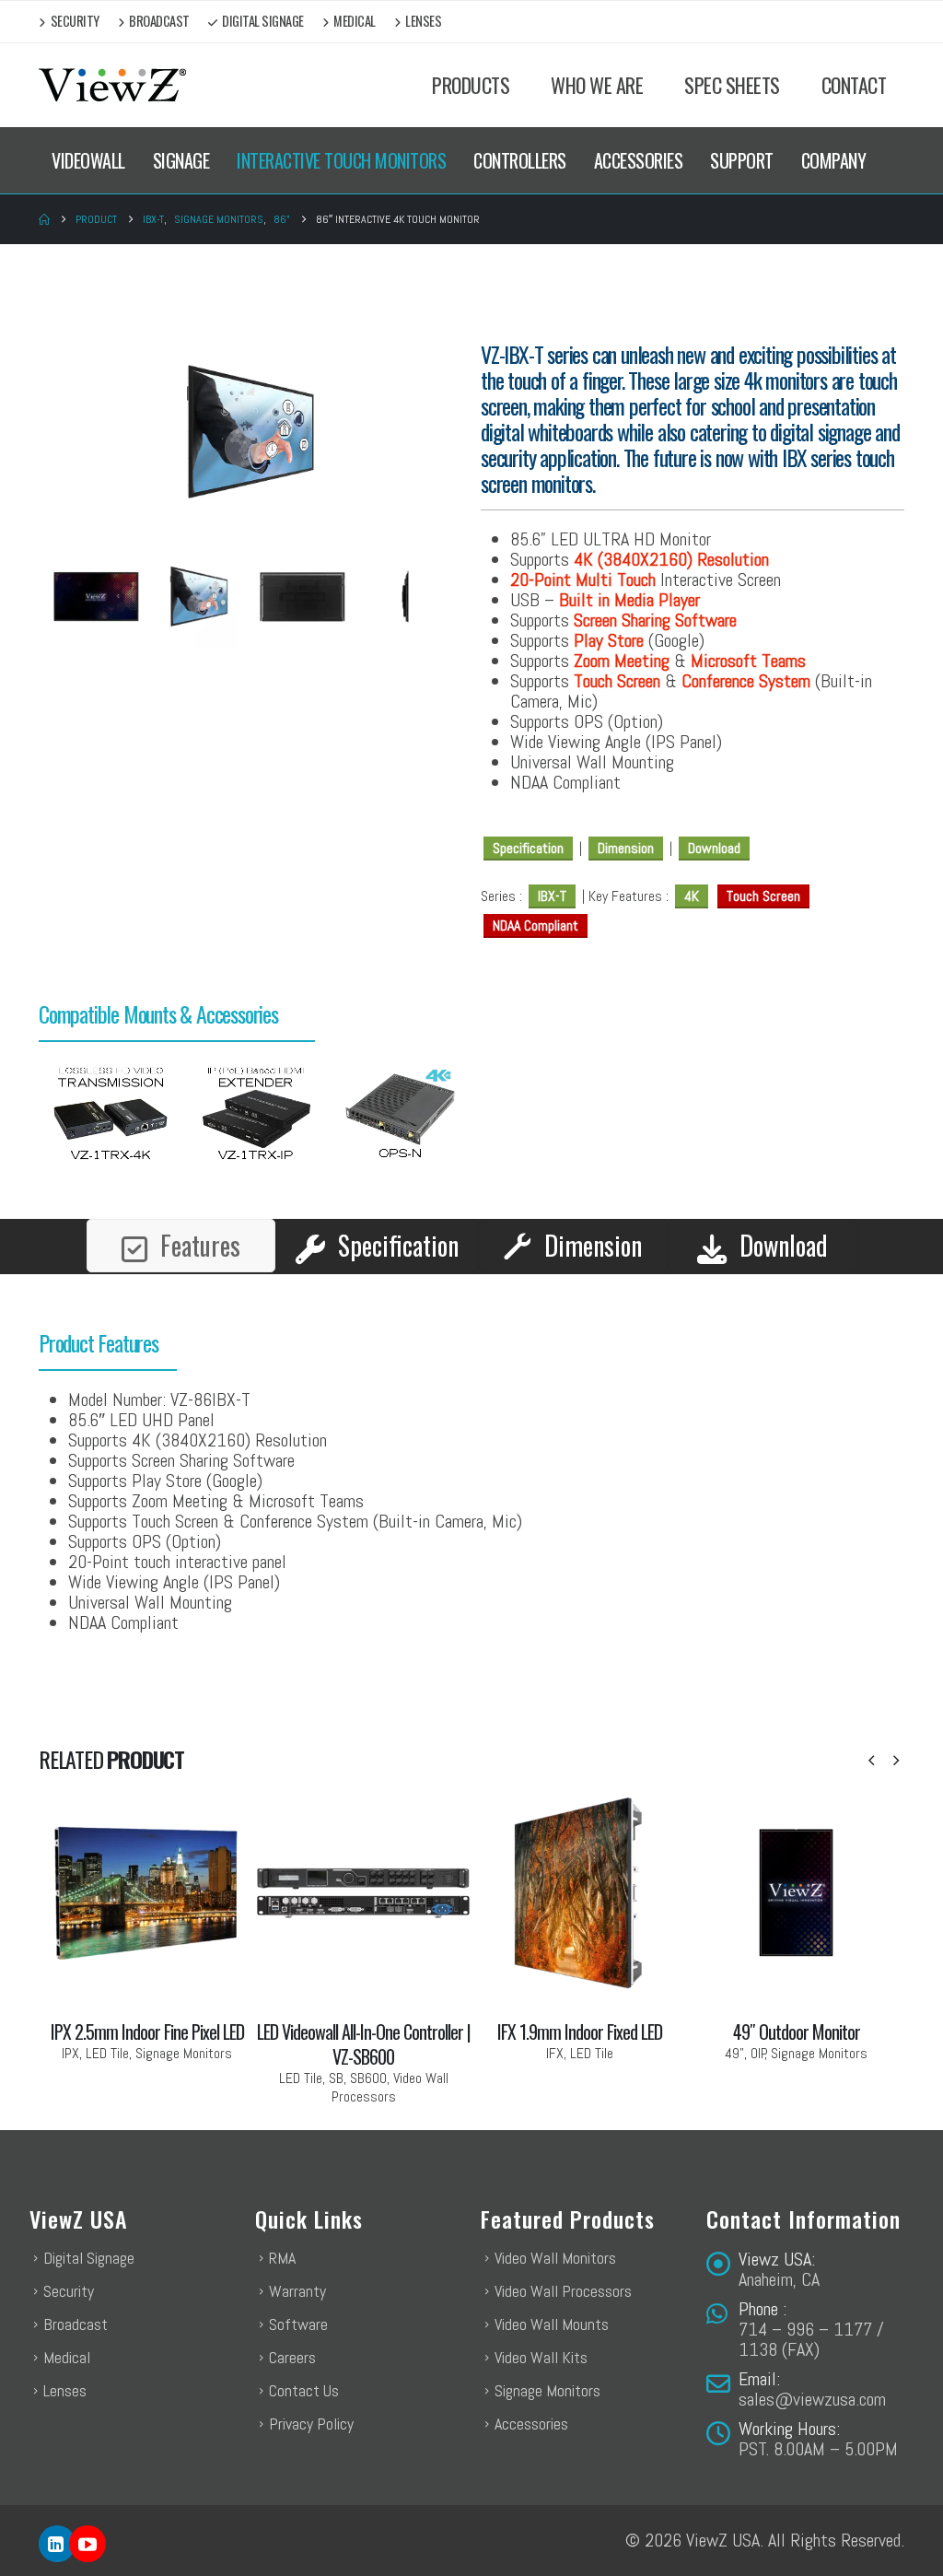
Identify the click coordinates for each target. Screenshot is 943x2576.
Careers (292, 2357)
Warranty (297, 2291)
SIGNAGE (181, 160)
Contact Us (304, 2390)
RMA (282, 2258)
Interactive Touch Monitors (341, 160)
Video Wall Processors (563, 2291)
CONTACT (854, 85)
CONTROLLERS (520, 160)
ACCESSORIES (639, 160)
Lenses (423, 21)
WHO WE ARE (597, 85)
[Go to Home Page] (44, 219)
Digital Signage (263, 21)
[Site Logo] (112, 85)
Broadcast (159, 21)
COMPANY (834, 160)
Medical (355, 21)
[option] (111, 1117)
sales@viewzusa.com (812, 2399)
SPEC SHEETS (732, 85)
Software (298, 2324)
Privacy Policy (311, 2424)
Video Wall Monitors (555, 2258)
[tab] (181, 1246)
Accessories (531, 2424)
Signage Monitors (547, 2390)
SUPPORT (742, 160)
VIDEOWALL (88, 160)
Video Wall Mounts (552, 2324)
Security (75, 21)
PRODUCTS (471, 85)
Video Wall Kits (541, 2357)
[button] (871, 1761)
